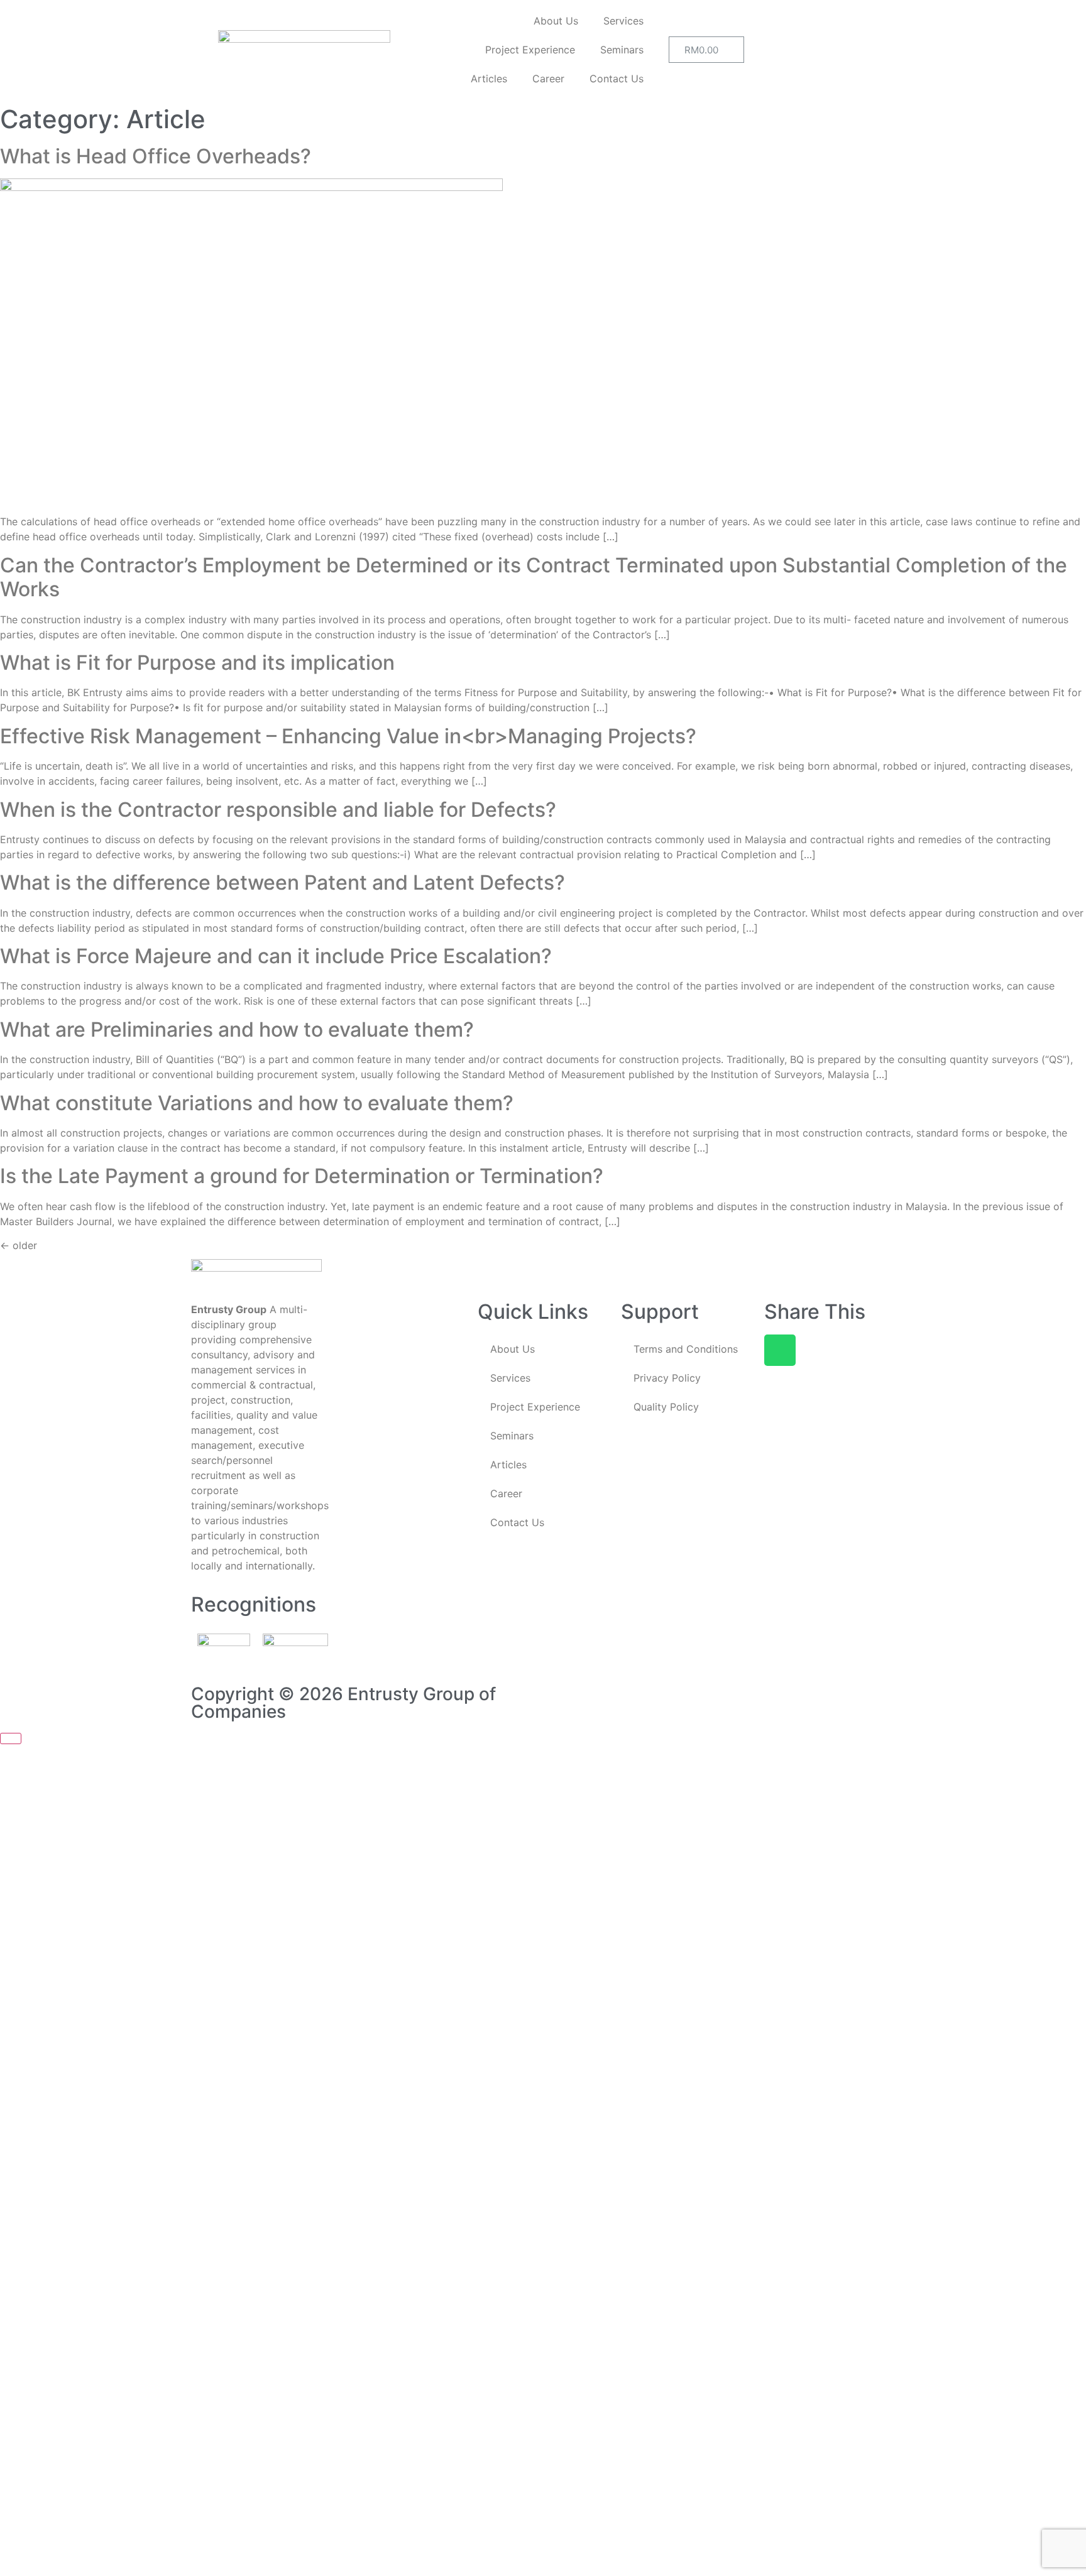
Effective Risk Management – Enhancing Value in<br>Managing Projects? (348, 736)
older (19, 1245)
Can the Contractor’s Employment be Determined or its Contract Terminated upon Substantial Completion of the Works (534, 577)
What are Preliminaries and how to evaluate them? (237, 1029)
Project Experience (530, 50)
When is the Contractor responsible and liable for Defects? (278, 810)
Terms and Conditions (686, 1349)
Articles (489, 79)
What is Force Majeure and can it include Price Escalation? (276, 956)
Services (623, 21)
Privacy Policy (667, 1378)
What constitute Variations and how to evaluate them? (257, 1103)
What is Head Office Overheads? (156, 156)
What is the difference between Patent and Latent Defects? (282, 882)
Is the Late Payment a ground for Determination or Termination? (302, 1176)
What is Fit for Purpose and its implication (197, 663)
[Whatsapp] (780, 1350)
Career (548, 79)
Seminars (622, 50)
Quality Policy (666, 1407)
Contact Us (617, 79)
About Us (556, 21)
